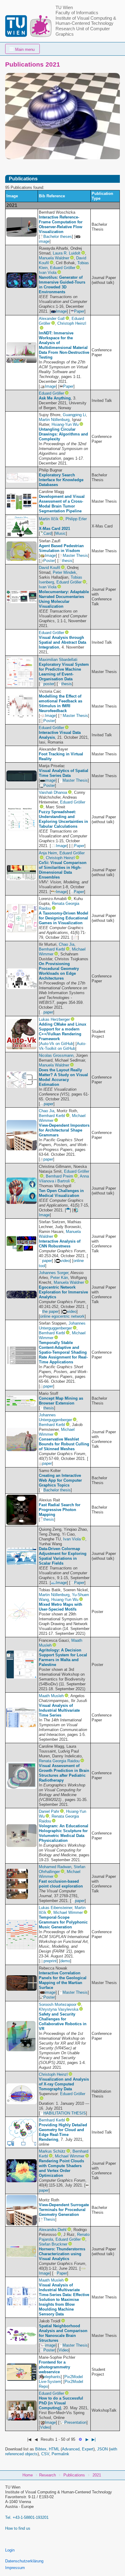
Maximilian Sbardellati (58, 660)
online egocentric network (62, 1316)
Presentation (75, 2422)
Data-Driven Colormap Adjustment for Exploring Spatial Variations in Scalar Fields (63, 1556)
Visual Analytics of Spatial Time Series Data (64, 773)
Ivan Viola (48, 273)
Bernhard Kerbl (52, 949)
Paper (79, 311)
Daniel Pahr (49, 1811)
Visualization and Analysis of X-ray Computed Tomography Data (64, 2084)
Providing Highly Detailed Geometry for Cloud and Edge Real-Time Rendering (63, 2132)
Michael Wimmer (68, 1912)
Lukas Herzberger (54, 1019)
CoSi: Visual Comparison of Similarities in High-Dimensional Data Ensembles (63, 870)
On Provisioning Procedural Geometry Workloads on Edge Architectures (59, 971)
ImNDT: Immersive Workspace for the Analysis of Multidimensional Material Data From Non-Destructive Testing (64, 345)
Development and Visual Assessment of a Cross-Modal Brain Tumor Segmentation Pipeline (62, 504)
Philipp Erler (76, 519)
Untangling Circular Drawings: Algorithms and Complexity (63, 434)
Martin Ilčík (49, 519)
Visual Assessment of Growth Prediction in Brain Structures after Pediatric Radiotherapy (64, 1773)
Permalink (60, 2454)
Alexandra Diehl (53, 2230)
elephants (52, 2377)
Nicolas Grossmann (56, 1055)
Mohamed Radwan (55, 1867)
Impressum (15, 2568)
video (65, 1261)
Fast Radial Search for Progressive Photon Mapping (60, 1510)
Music (61, 533)
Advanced (71, 2449)
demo (65, 1961)
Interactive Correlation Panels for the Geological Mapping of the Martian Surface (63, 1980)
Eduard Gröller (63, 268)
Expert (88, 2449)
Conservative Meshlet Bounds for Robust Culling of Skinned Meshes (64, 1444)
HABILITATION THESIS (65, 2113)
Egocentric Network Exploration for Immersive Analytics (63, 1292)
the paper (50, 1311)
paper (48, 1012)
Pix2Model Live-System (61, 2379)
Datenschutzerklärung (24, 2561)
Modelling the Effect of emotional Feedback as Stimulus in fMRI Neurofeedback (61, 703)
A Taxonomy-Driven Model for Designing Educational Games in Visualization (64, 918)
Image (61, 311)
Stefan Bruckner (53, 2244)
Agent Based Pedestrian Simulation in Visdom (61, 548)
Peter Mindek (64, 572)
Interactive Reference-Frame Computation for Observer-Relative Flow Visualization (61, 224)
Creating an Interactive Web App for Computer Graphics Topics (60, 1480)
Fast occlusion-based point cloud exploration (61, 1884)
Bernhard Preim (59, 1176)
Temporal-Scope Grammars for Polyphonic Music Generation (63, 1922)
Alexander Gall (52, 319)
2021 (97, 2475)
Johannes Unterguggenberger (62, 1326)
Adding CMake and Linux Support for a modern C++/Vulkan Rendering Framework (62, 1032)
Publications (74, 2475)
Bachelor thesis (57, 1490)
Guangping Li (74, 415)
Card (47, 533)
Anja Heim (48, 853)
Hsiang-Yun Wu (65, 424)
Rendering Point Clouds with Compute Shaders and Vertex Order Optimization (61, 2168)
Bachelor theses (58, 237)
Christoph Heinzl (72, 323)
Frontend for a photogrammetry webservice (54, 2367)
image (50, 780)
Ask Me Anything (55, 398)
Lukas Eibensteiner (56, 1908)
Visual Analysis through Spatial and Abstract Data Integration (62, 642)
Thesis (49, 2219)
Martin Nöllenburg (54, 420)
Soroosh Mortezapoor (58, 2004)
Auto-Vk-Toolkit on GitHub (62, 1046)
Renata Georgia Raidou (59, 1761)
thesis (67, 561)
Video (64, 2350)
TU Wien (64, 8)
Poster (49, 561)
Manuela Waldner (54, 258)
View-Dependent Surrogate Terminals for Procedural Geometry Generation (64, 2210)
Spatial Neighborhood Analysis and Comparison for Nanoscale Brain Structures (63, 2333)
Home (28, 2475)
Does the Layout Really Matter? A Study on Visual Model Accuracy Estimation (63, 1077)
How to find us (18, 2528)
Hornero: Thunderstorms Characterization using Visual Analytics (62, 2254)
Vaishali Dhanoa (53, 792)
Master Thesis (75, 555)
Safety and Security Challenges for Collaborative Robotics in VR (63, 2021)
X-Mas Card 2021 (54, 529)
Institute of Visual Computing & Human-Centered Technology (86, 21)
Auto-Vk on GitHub (57, 1044)
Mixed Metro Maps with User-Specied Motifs (61, 1607)
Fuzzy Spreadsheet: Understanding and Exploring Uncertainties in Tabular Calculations (63, 819)
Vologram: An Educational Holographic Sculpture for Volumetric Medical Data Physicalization (64, 1833)
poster (49, 684)
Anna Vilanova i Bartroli (64, 1179)
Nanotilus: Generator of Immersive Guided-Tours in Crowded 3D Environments (62, 285)
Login (10, 2550)
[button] (22, 49)
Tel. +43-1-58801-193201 (27, 2517)
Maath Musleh (51, 1696)
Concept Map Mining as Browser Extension (61, 1401)
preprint (50, 1961)
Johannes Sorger (54, 1273)
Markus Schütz (52, 2151)
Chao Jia (67, 944)
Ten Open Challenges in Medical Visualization (61, 1193)
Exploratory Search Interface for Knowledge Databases (61, 480)
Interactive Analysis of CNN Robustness (60, 1244)
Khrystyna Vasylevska (59, 2009)
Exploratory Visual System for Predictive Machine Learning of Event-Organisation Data (64, 672)
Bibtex (41, 2449)
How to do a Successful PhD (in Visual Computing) (61, 2403)
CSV (45, 2454)
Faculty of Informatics (77, 13)
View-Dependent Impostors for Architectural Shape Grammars (64, 1130)
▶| (94, 2439)
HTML (54, 2449)
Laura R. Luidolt (67, 253)
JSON (102, 2449)
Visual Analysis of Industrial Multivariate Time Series (59, 1710)
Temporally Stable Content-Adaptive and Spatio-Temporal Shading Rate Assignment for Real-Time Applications (63, 1352)
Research (47, 2475)
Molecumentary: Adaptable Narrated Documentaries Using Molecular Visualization (64, 599)
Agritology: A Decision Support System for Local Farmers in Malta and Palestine (63, 1657)
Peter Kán (59, 1278)
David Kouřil (49, 568)
